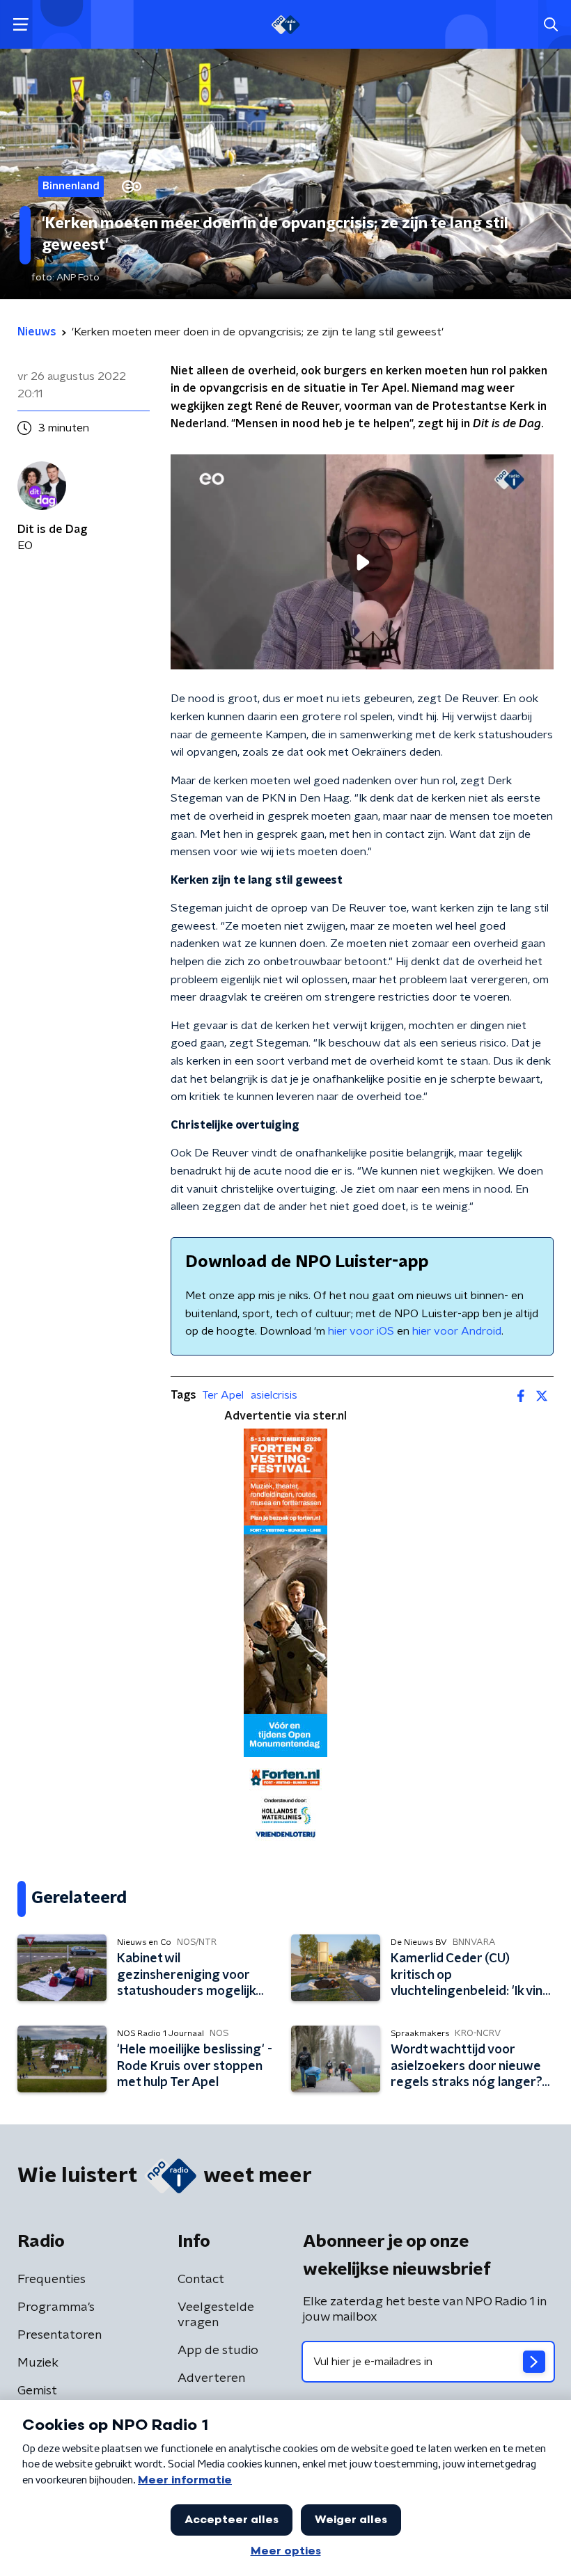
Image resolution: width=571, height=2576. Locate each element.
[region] (362, 562)
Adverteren (211, 2378)
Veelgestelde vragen (216, 2315)
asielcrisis (274, 1395)
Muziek (38, 2363)
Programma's (56, 2307)
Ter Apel (223, 1395)
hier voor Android (457, 1331)
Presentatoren (60, 2335)
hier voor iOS (361, 1331)
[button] (21, 25)
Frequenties (52, 2280)
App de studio (218, 2351)
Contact (201, 2280)
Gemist (37, 2391)
